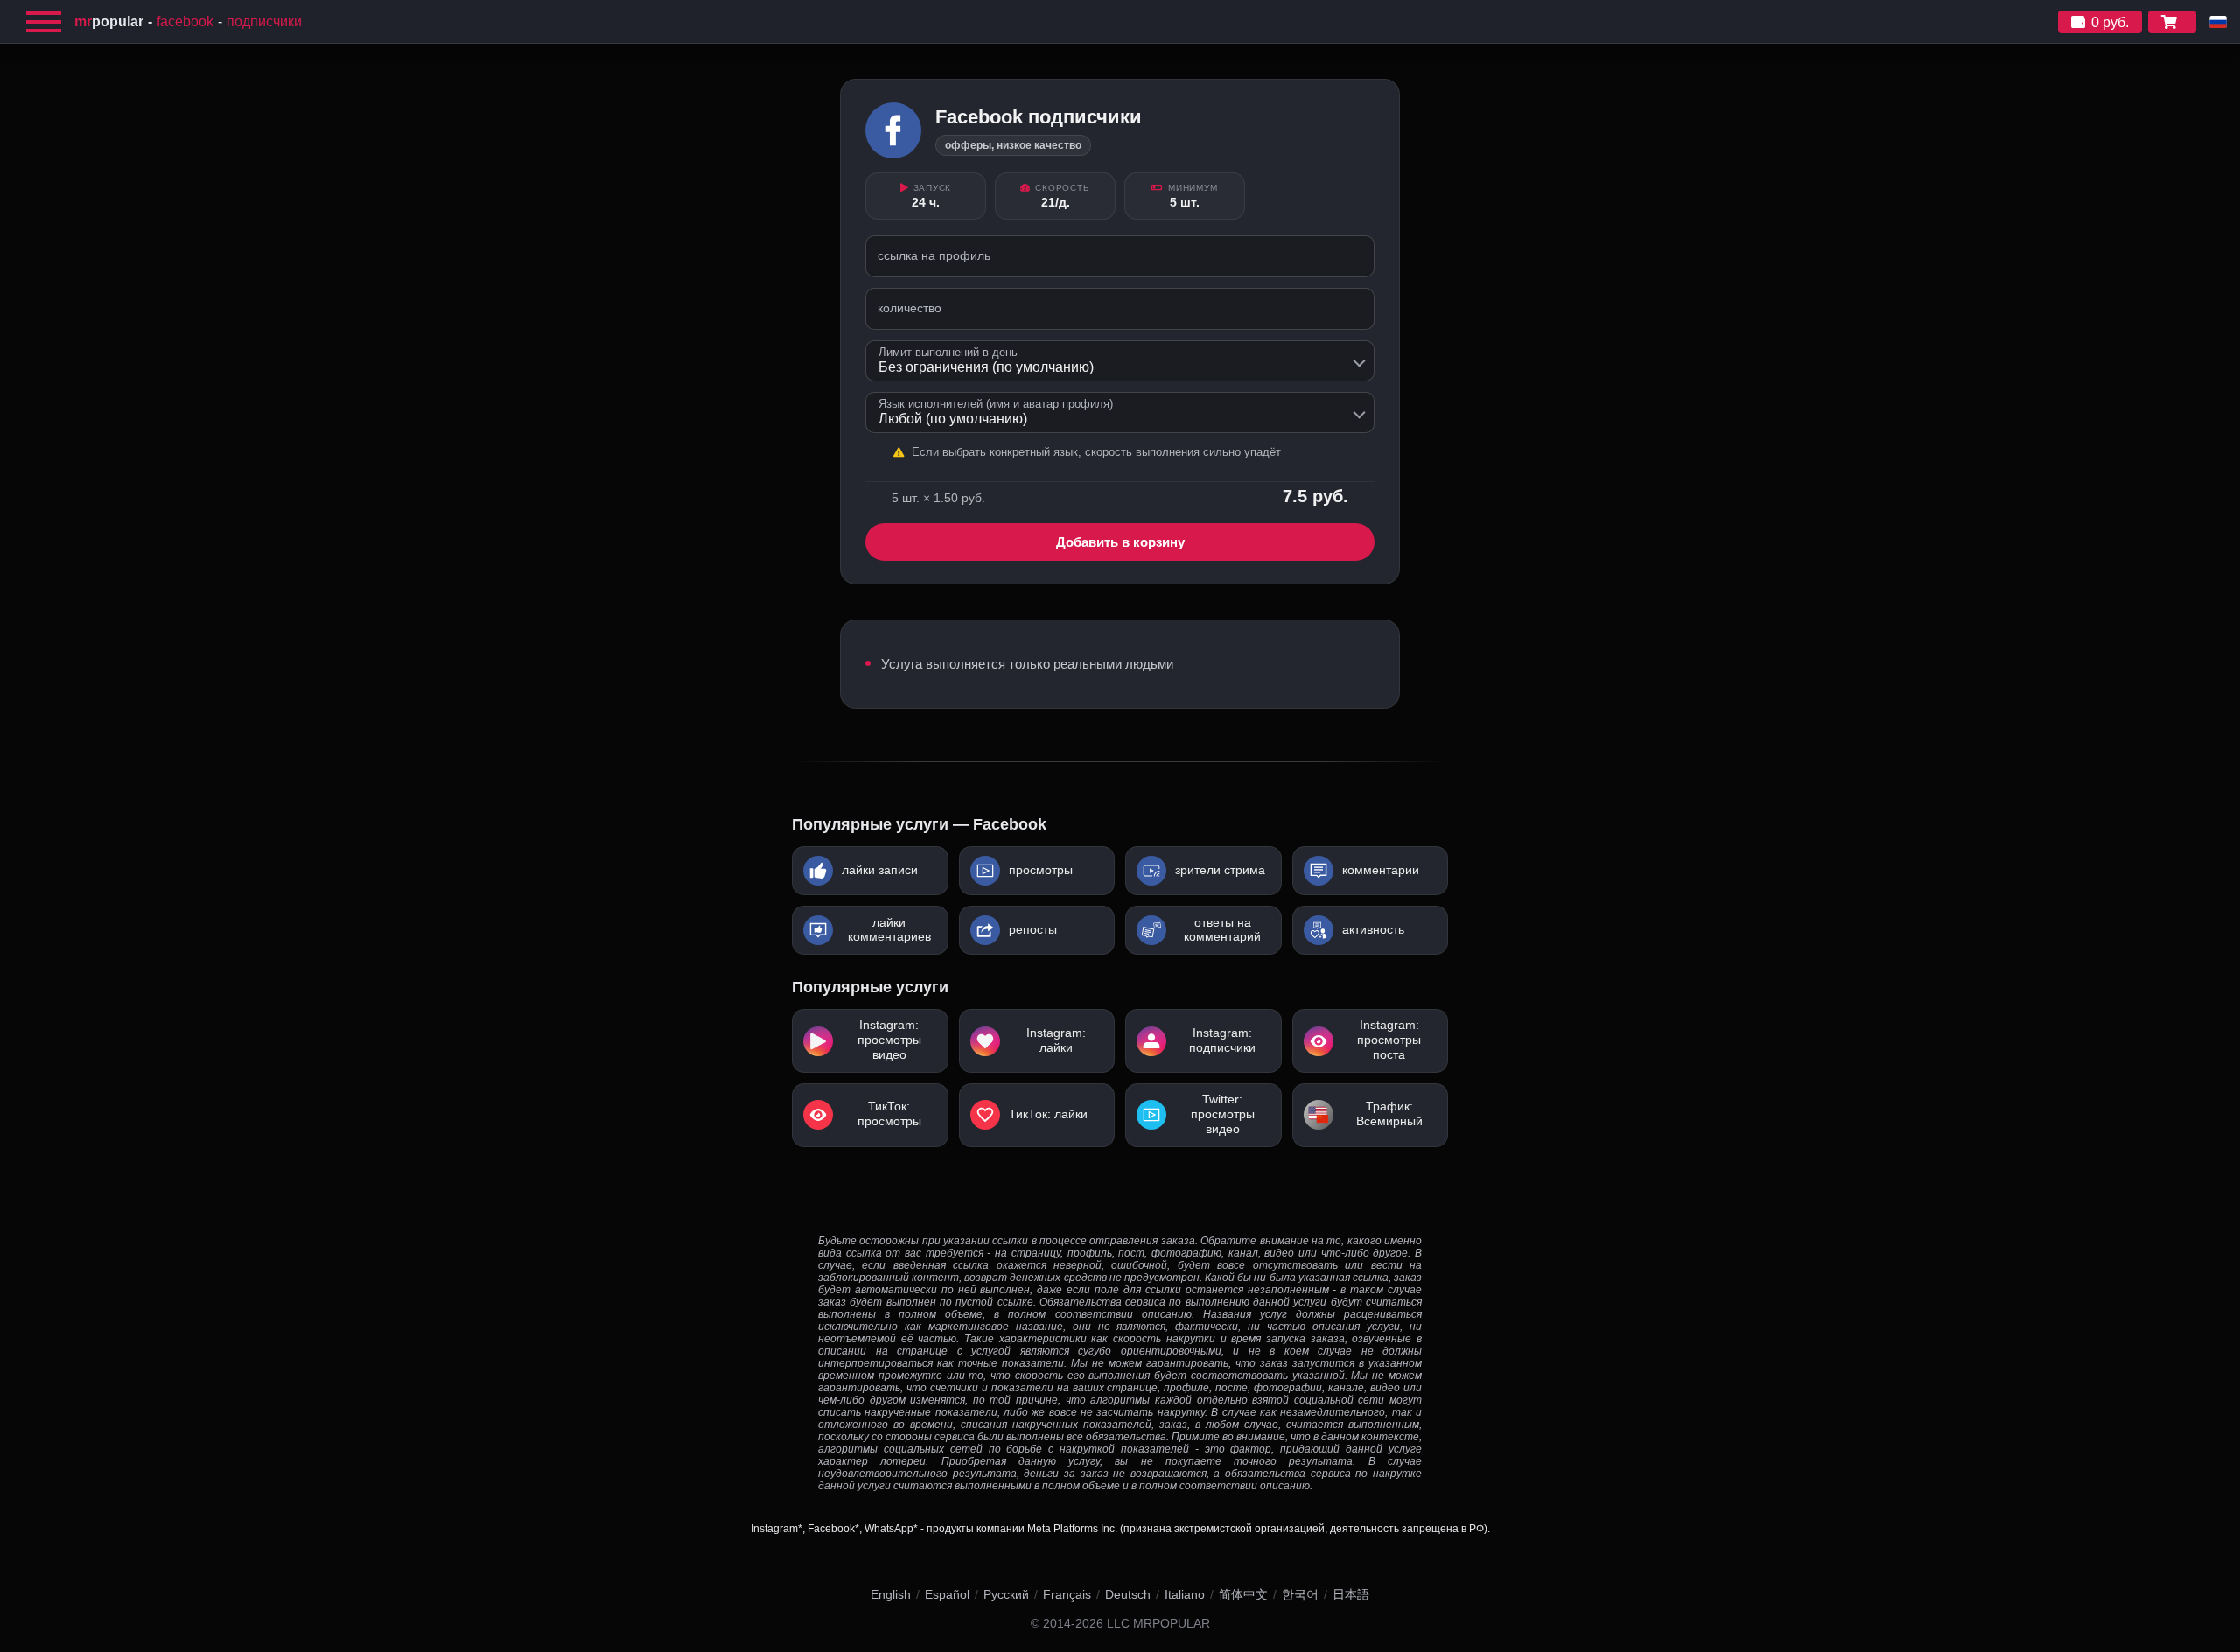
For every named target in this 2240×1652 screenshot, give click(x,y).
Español (947, 1594)
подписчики (264, 21)
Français (1067, 1594)
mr (109, 21)
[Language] (2218, 22)
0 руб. (2110, 22)
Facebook (185, 21)
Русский (1006, 1594)
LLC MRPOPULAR (1158, 1624)
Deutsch (1128, 1594)
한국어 (1300, 1594)
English (891, 1594)
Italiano (1185, 1594)
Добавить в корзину (1120, 542)
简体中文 (1243, 1594)
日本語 (1351, 1594)
